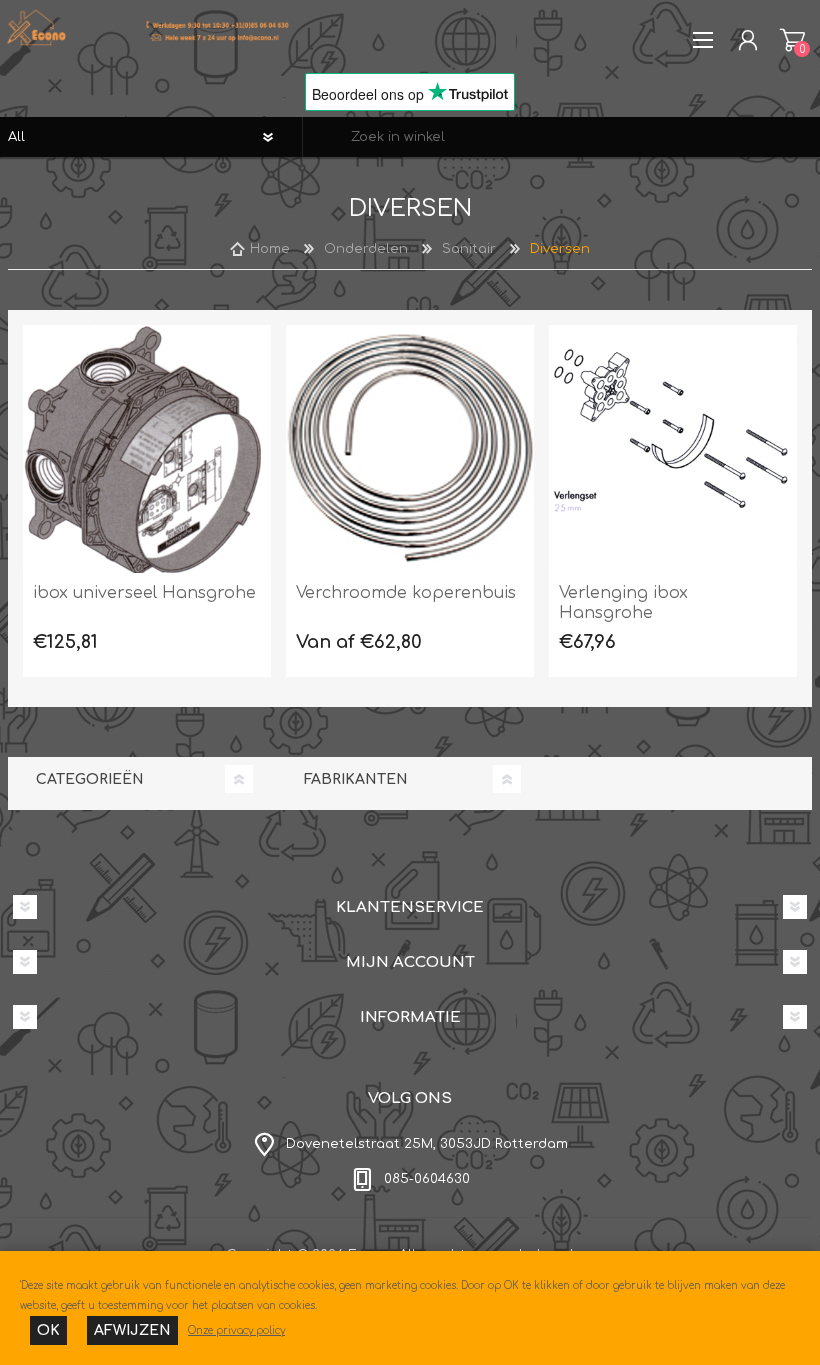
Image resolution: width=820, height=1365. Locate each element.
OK (48, 1330)
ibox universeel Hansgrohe (144, 593)
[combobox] (561, 137)
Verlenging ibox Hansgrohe (623, 603)
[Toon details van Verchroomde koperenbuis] (410, 449)
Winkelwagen (792, 40)
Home (270, 249)
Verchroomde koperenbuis (406, 593)
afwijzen (132, 1330)
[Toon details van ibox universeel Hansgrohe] (147, 449)
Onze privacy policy (236, 1330)
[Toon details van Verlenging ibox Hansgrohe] (673, 449)
